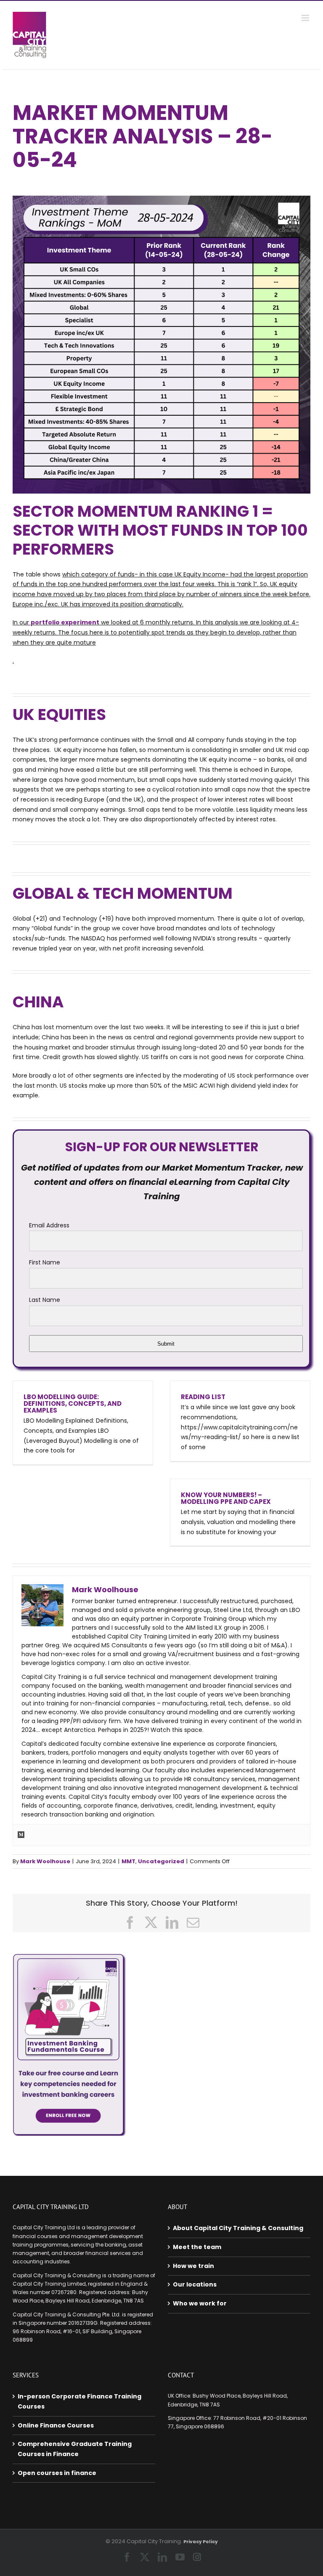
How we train (193, 2266)
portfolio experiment (65, 622)
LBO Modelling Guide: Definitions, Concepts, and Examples (73, 1404)
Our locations (195, 2284)
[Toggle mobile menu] (306, 18)
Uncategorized (161, 1861)
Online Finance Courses (56, 2425)
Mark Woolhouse (45, 1861)
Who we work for (200, 2303)
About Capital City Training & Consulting (238, 2228)
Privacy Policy (201, 2542)
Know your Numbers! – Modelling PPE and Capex (226, 1498)
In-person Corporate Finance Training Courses (79, 2401)
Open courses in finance (57, 2473)
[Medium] (21, 1835)
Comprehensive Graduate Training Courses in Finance (75, 2449)
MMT (128, 1861)
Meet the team (197, 2247)
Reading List (203, 1397)
